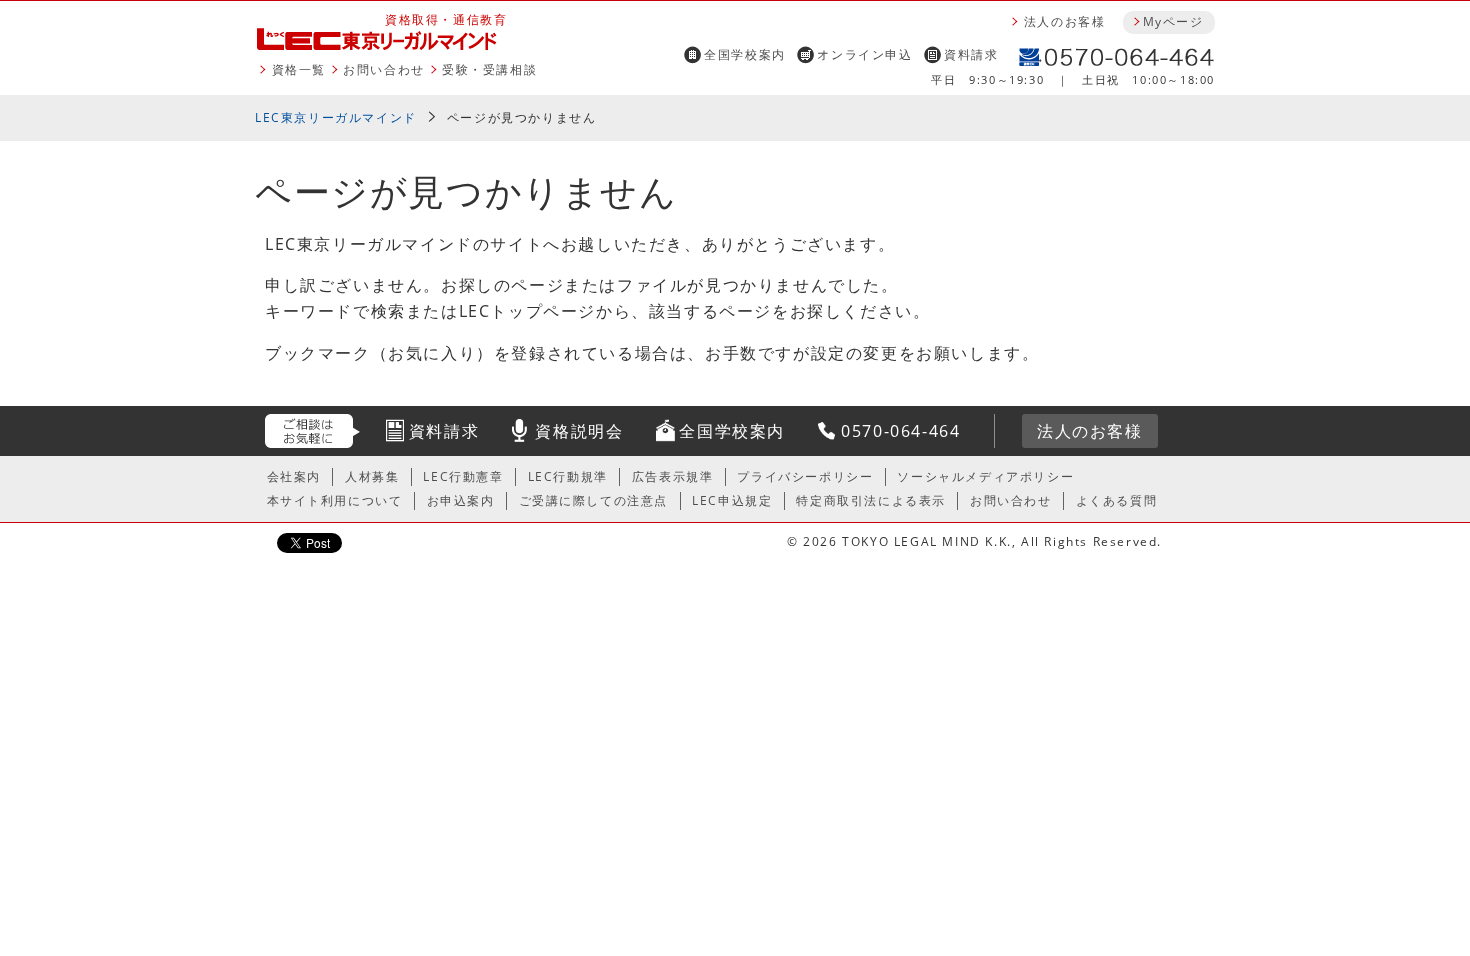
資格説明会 (579, 431)
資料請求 (971, 54)
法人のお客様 (1065, 21)
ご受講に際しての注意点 (594, 500)
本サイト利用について (335, 500)
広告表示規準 (673, 476)
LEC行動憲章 (463, 476)
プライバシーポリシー (805, 476)
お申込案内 (461, 500)
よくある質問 (1117, 500)
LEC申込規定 (732, 500)
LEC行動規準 (568, 476)
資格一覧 (299, 69)
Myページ (1173, 21)
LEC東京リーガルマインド (336, 117)
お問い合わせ (384, 69)
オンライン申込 (864, 54)
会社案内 (294, 476)
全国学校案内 (745, 54)
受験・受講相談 (489, 69)
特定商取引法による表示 (871, 500)
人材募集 (372, 476)
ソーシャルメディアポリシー (985, 476)
